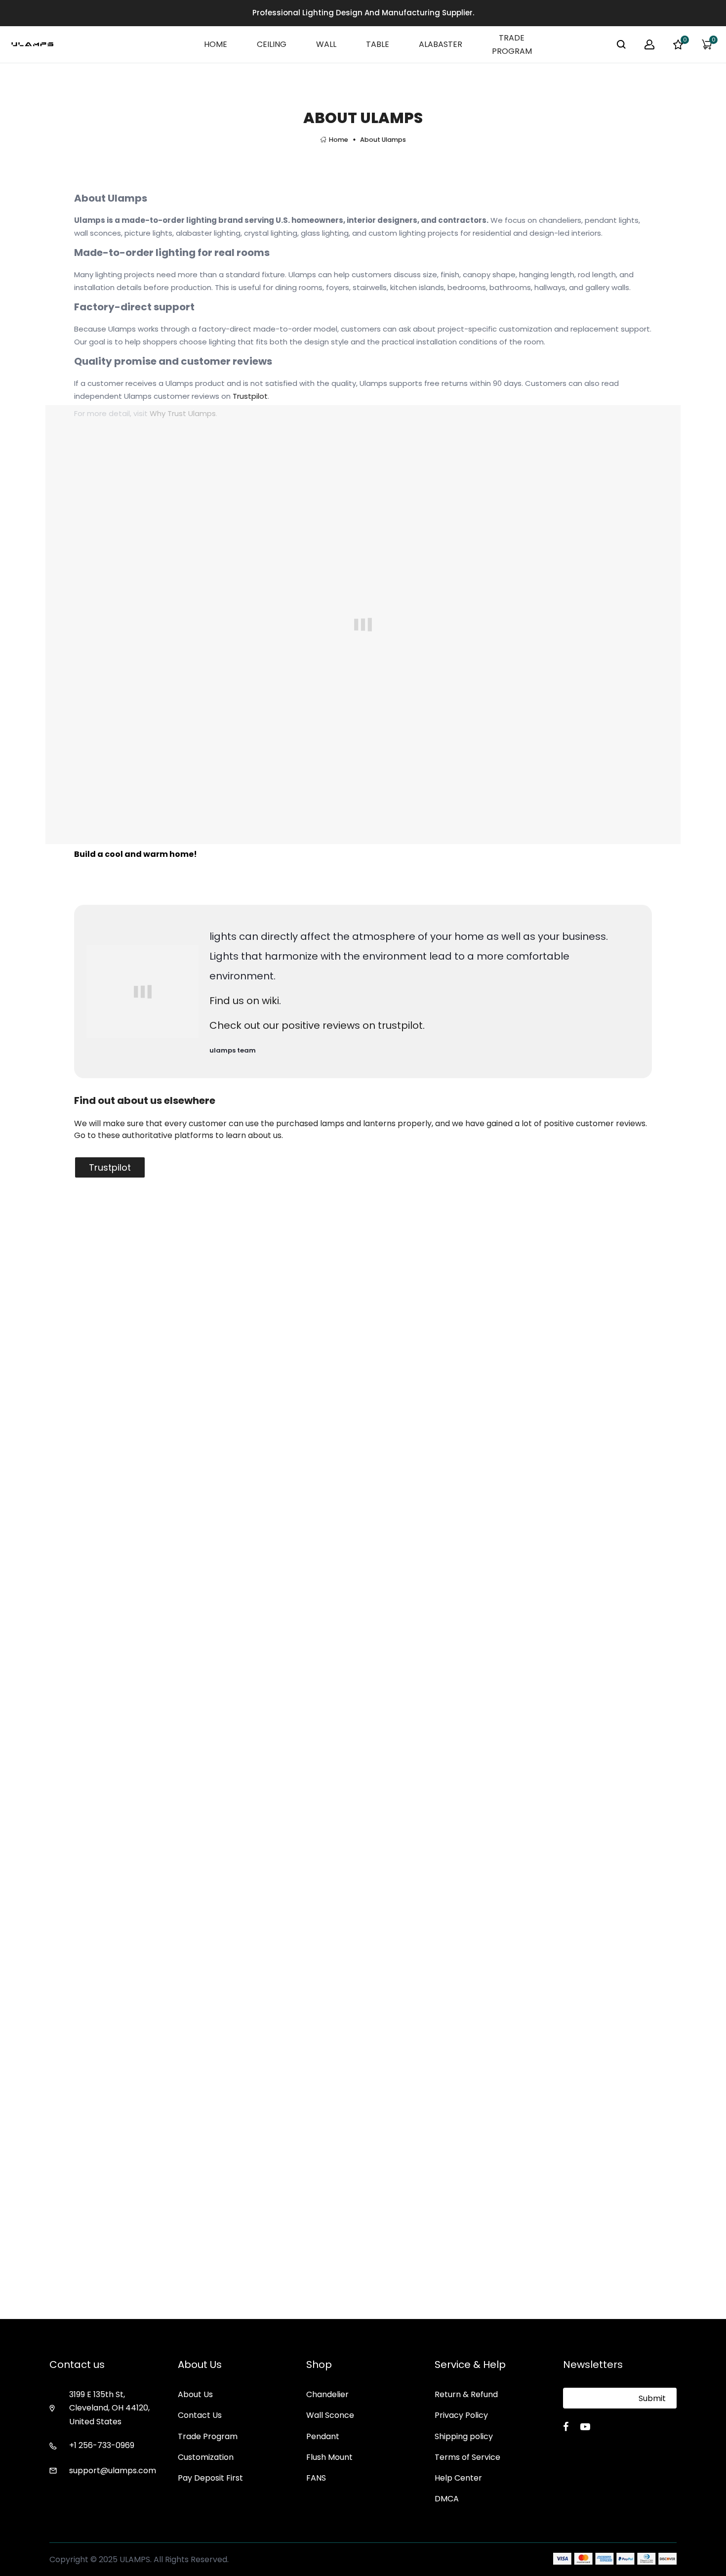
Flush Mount (329, 2457)
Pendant (323, 2436)
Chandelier (327, 2394)
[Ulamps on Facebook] (566, 2427)
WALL (326, 44)
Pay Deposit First (210, 2478)
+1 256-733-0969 (102, 2445)
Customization (206, 2457)
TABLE (378, 44)
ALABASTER (441, 44)
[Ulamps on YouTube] (585, 2427)
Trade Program (208, 2436)
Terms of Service (467, 2457)
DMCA (447, 2499)
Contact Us (200, 2415)
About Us (195, 2394)
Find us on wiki (244, 1001)
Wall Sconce (330, 2415)
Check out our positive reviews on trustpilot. (317, 1025)
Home (339, 140)
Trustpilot (250, 396)
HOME (216, 44)
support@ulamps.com (113, 2470)
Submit (652, 2398)
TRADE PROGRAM (512, 44)
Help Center (458, 2478)
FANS (316, 2478)
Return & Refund (466, 2394)
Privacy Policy (461, 2415)
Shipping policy (464, 2436)
